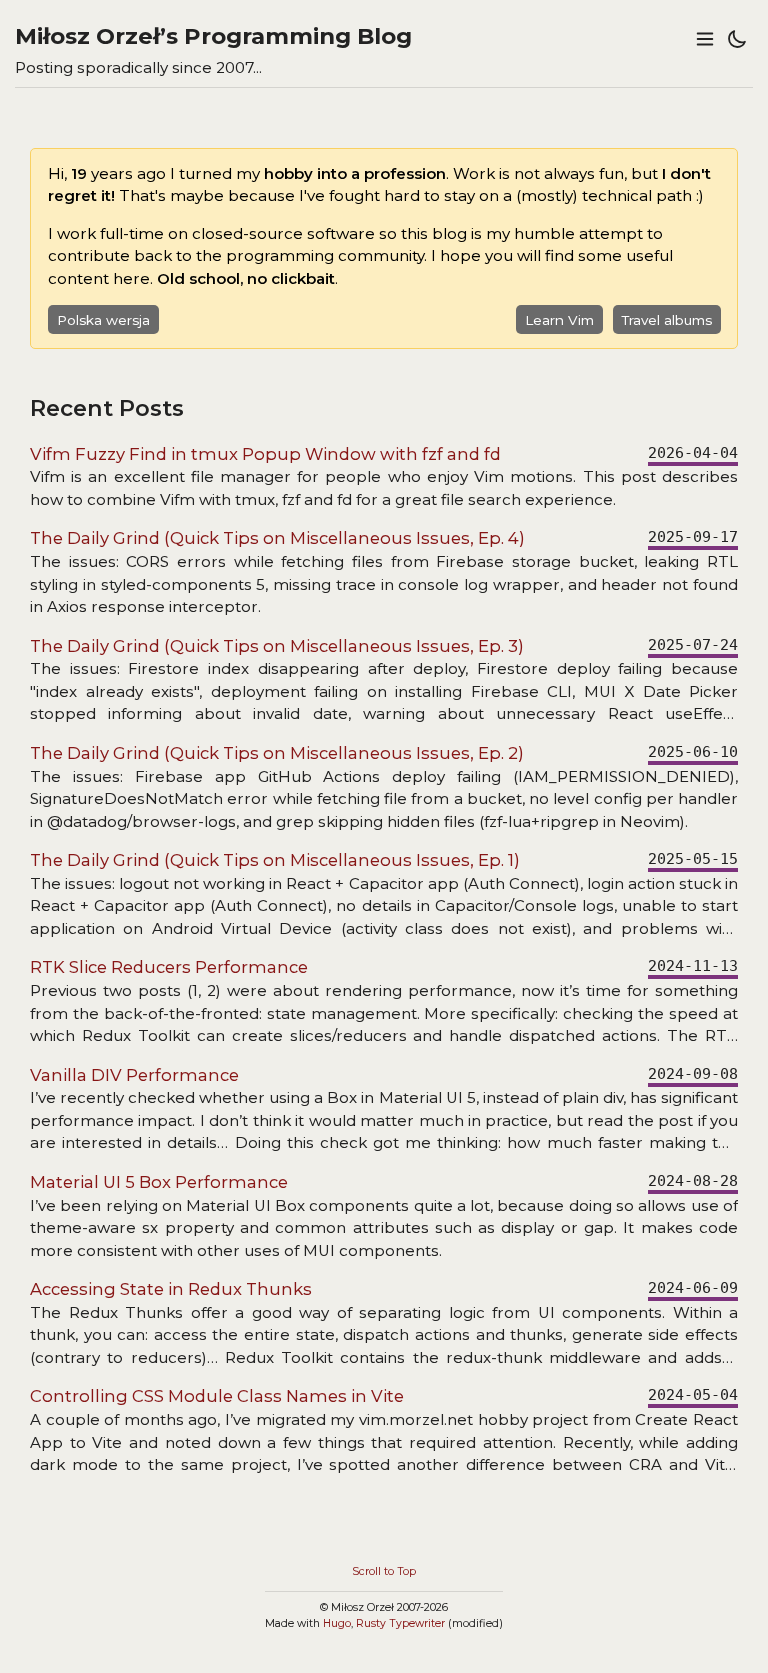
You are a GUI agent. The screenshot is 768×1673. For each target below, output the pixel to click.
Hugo (337, 1623)
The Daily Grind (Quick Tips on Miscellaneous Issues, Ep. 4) (277, 538)
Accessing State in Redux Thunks (171, 1289)
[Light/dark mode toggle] (737, 40)
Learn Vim (559, 320)
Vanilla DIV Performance (134, 1075)
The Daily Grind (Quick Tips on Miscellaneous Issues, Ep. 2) (277, 753)
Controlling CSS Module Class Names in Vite (217, 1396)
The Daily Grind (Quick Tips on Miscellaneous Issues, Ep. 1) (275, 860)
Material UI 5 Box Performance (159, 1182)
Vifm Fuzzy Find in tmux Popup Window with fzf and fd (265, 454)
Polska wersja (103, 320)
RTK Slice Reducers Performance (169, 967)
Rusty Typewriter (400, 1623)
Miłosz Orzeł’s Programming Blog (213, 36)
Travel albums (667, 320)
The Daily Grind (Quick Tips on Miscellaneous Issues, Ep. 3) (277, 646)
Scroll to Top (384, 1571)
